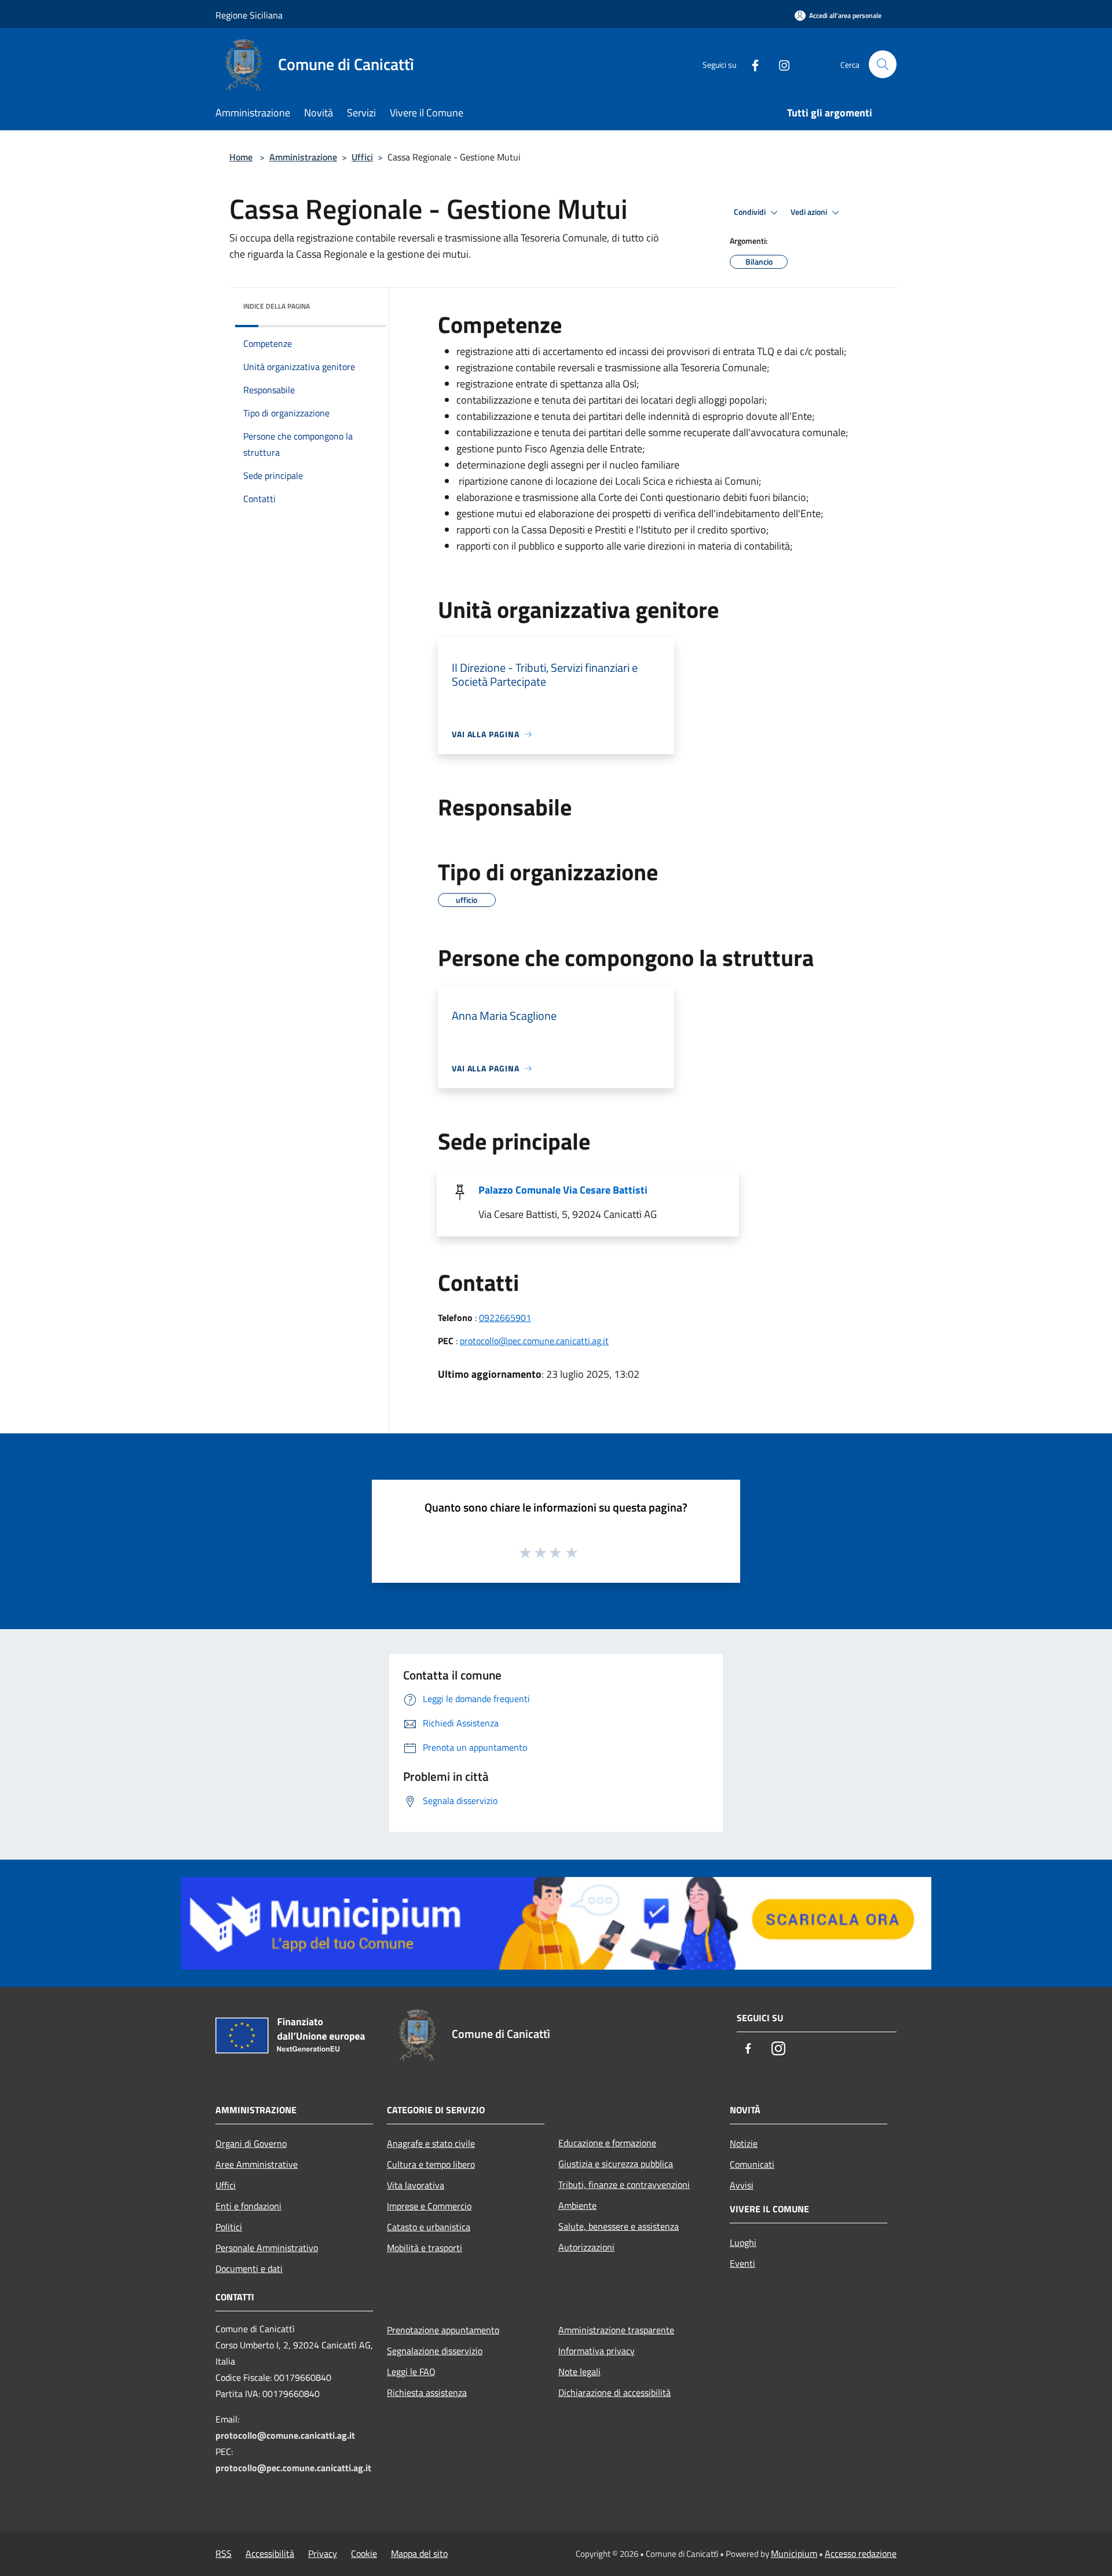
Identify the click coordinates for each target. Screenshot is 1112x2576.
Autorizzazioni (586, 2247)
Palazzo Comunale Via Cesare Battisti (563, 1190)
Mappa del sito (419, 2553)
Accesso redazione (861, 2553)
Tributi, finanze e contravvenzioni (624, 2185)
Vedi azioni (810, 212)
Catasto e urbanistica (429, 2227)
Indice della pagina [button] (277, 306)
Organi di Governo (251, 2143)
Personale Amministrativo (267, 2248)
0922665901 (505, 1318)
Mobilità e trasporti (425, 2248)
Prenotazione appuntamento (443, 2330)
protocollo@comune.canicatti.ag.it (285, 2435)
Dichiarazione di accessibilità (614, 2392)
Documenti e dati (249, 2268)
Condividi (751, 212)
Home (241, 157)
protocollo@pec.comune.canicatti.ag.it (534, 1341)
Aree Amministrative (257, 2164)
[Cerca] (883, 64)
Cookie (364, 2553)
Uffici (362, 157)
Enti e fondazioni (248, 2206)
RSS (224, 2553)
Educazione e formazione (607, 2143)
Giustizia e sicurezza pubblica (616, 2164)
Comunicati (752, 2164)
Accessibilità (270, 2553)
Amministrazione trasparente (616, 2330)
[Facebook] (751, 64)
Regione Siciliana (249, 15)
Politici (229, 2227)
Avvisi (742, 2185)
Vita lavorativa (416, 2185)
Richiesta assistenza (427, 2392)
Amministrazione (303, 157)
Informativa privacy (597, 2351)
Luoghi (743, 2242)
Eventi (742, 2263)
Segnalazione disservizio (435, 2351)
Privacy (323, 2553)
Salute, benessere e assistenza (619, 2226)
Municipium (794, 2553)
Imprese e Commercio (429, 2206)
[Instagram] (780, 64)
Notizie (744, 2143)
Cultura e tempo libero (431, 2164)
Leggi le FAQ (411, 2372)
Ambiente (577, 2205)
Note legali (579, 2372)
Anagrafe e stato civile (431, 2143)
